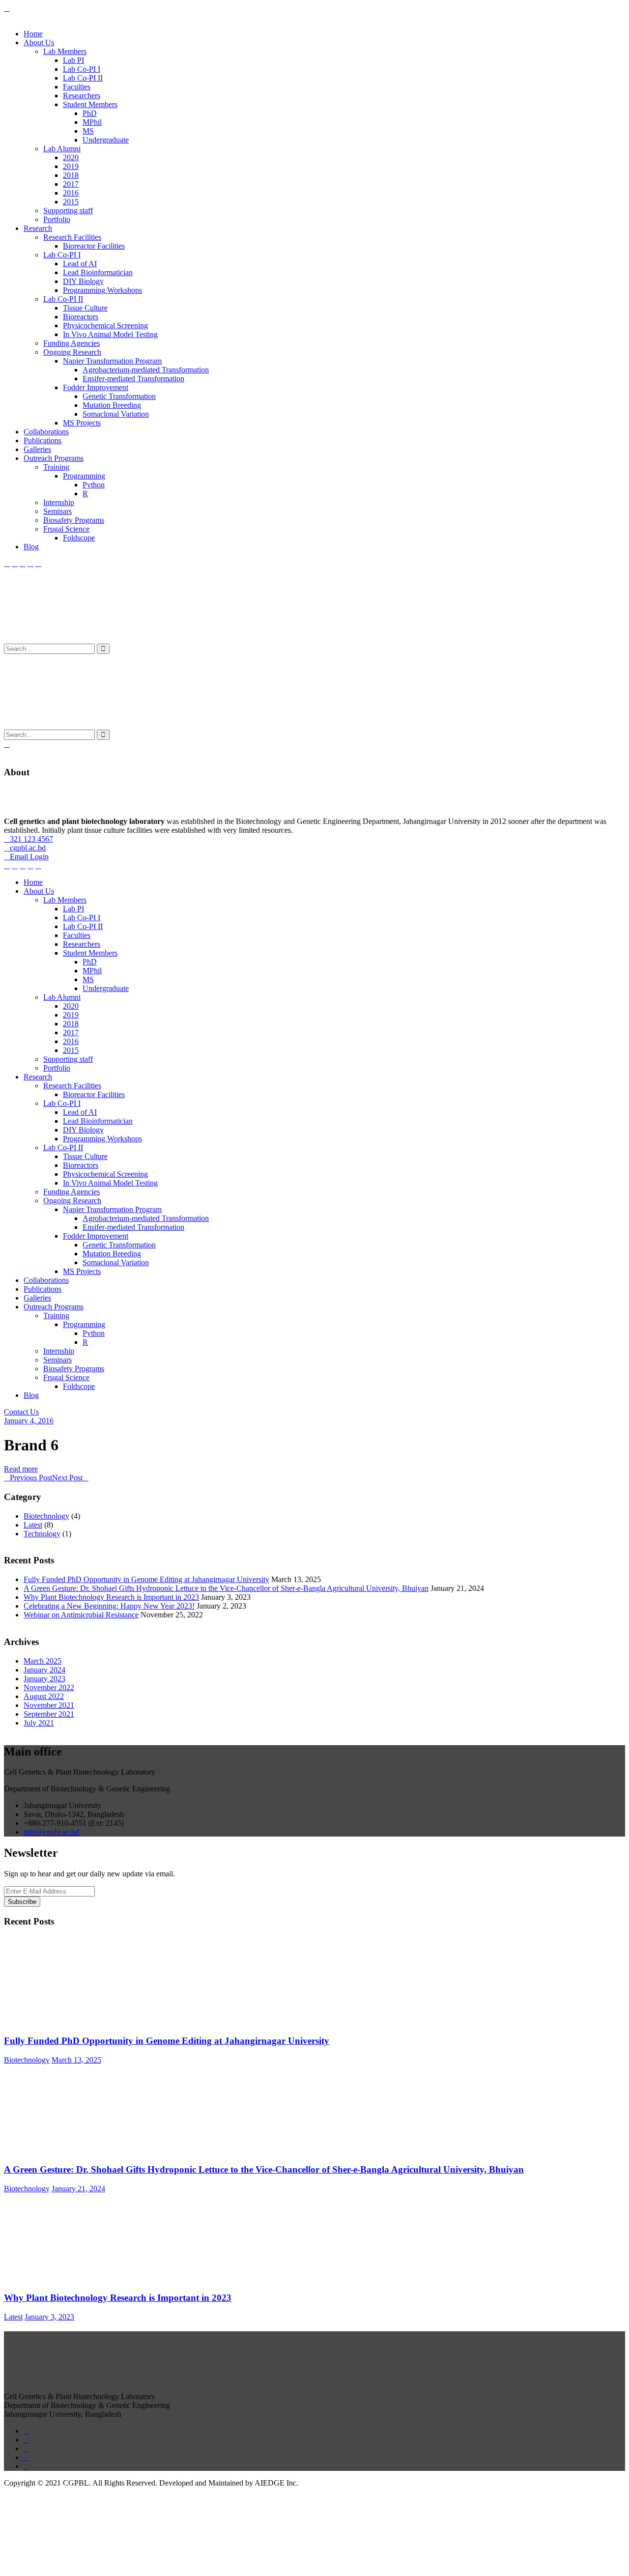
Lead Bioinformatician (98, 272)
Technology (42, 1534)
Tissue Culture (85, 308)
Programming (84, 476)
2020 (71, 157)
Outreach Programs (54, 458)
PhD (90, 113)
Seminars (57, 511)
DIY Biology (83, 281)
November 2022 (49, 1687)
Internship (59, 502)
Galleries (37, 449)
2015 (71, 202)
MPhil (92, 122)
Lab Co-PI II (83, 78)
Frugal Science (66, 529)
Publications (43, 440)
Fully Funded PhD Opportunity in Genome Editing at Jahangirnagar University (146, 1579)
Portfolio (57, 219)
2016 (71, 193)
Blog (31, 547)
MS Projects (82, 423)
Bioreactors (81, 317)
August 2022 (44, 1696)
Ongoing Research (72, 352)
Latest (33, 1525)
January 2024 (44, 1670)
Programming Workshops (102, 290)
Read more (21, 1469)
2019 (71, 166)
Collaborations (46, 432)
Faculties (77, 87)
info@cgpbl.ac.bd (51, 1832)
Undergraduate (106, 140)
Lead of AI (80, 264)
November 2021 (49, 1705)
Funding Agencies (71, 343)
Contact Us (21, 1412)
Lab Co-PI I (82, 69)
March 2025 (43, 1661)
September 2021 (49, 1714)
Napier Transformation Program (112, 361)
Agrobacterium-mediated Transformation (146, 370)
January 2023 (44, 1679)
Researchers (82, 96)
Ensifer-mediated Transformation (133, 379)
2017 (71, 184)
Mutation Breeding (112, 405)
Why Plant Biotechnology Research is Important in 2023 (111, 1597)
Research (38, 228)
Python (94, 485)
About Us (39, 42)
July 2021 (39, 1723)
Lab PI (73, 60)
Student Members (90, 104)
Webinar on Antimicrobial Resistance (81, 1615)
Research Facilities (72, 237)
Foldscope (79, 538)
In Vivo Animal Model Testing (110, 334)
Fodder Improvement (96, 387)
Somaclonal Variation (116, 414)
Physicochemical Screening (105, 326)
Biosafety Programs (74, 520)
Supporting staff (68, 211)
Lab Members (65, 51)
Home (33, 34)
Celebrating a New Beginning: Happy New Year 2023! (109, 1606)
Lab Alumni (62, 149)
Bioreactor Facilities (94, 246)
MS (88, 131)
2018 (71, 175)
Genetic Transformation (119, 396)
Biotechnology (46, 1516)
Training (56, 467)
